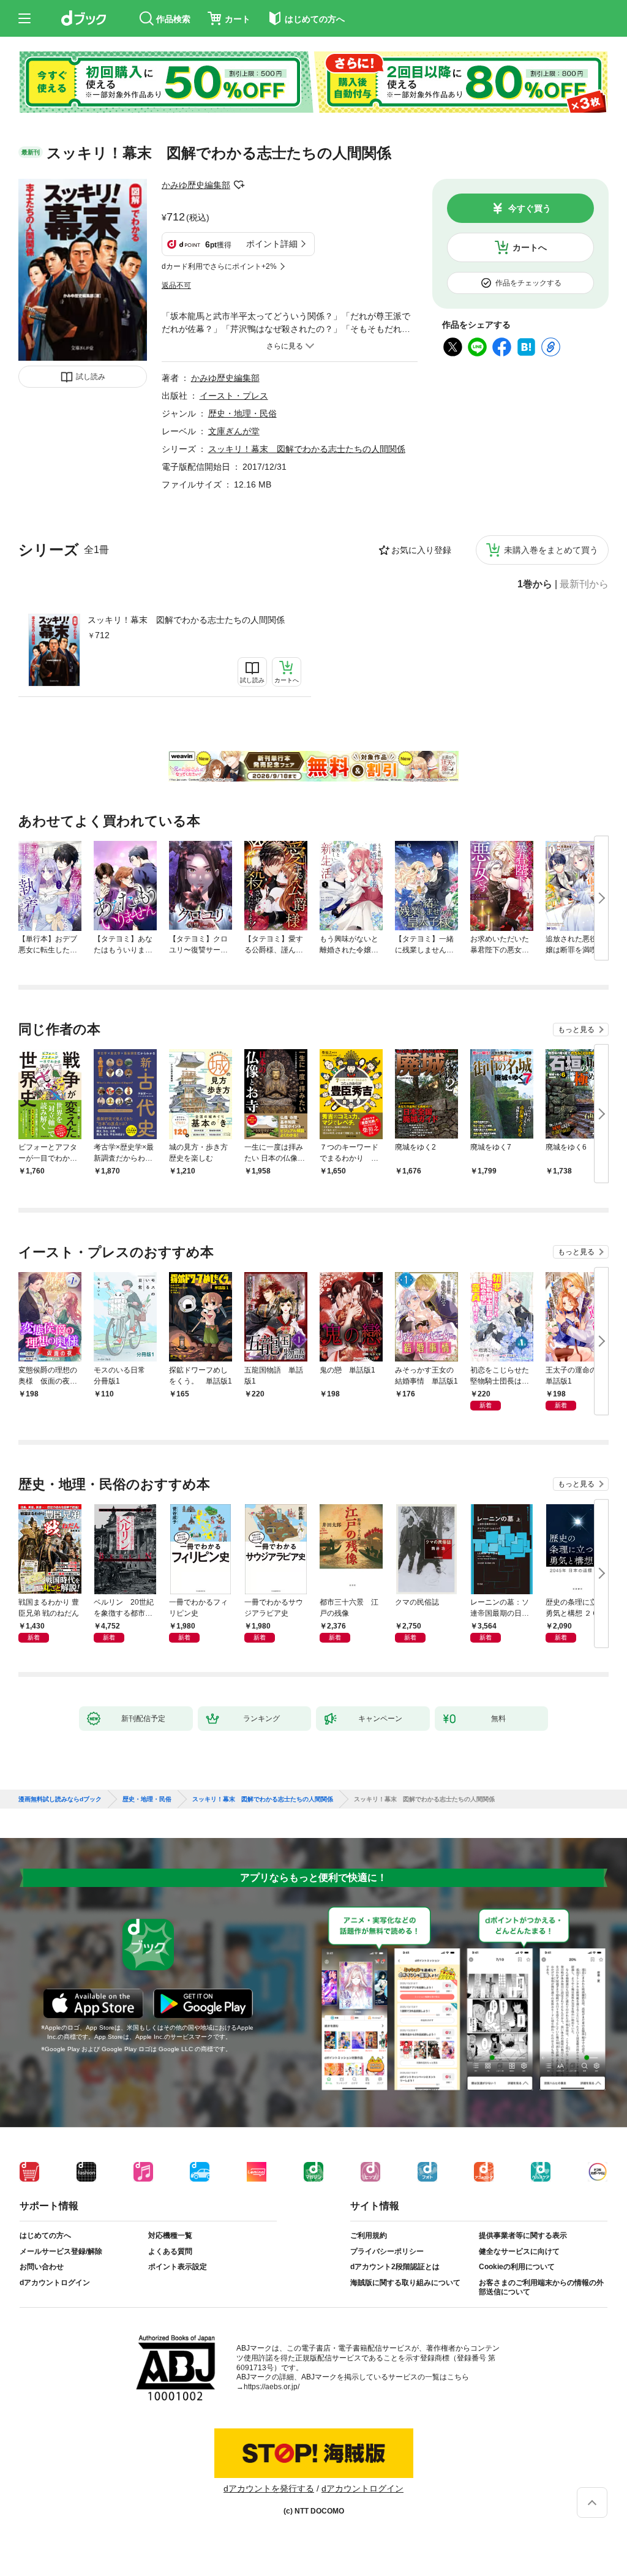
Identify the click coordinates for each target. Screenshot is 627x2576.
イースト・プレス (234, 396)
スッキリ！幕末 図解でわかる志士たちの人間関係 (186, 620)
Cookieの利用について (517, 2267)
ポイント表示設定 (178, 2267)
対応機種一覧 (170, 2235)
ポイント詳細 (272, 244)
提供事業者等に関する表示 (523, 2235)
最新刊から (584, 584)
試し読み (91, 377)
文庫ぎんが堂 (234, 431)
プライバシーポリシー (387, 2251)
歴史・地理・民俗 (242, 413)
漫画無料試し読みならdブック (60, 1799)
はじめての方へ (45, 2235)
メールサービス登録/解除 (61, 2251)
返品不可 (176, 285)
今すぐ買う (530, 208)
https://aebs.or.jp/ (272, 2387)
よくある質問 (170, 2251)
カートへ (530, 247)
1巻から (535, 584)
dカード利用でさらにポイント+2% (219, 266)
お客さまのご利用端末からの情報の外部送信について (541, 2288)
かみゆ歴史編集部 (196, 185)
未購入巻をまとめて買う (551, 550)
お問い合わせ (42, 2267)
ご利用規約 (369, 2235)
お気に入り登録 (421, 550)
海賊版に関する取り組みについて (405, 2283)
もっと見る (576, 1030)
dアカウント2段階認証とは (395, 2267)
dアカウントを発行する (269, 2488)
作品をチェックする (528, 283)
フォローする (239, 185)
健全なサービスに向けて (519, 2251)
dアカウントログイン (55, 2283)
